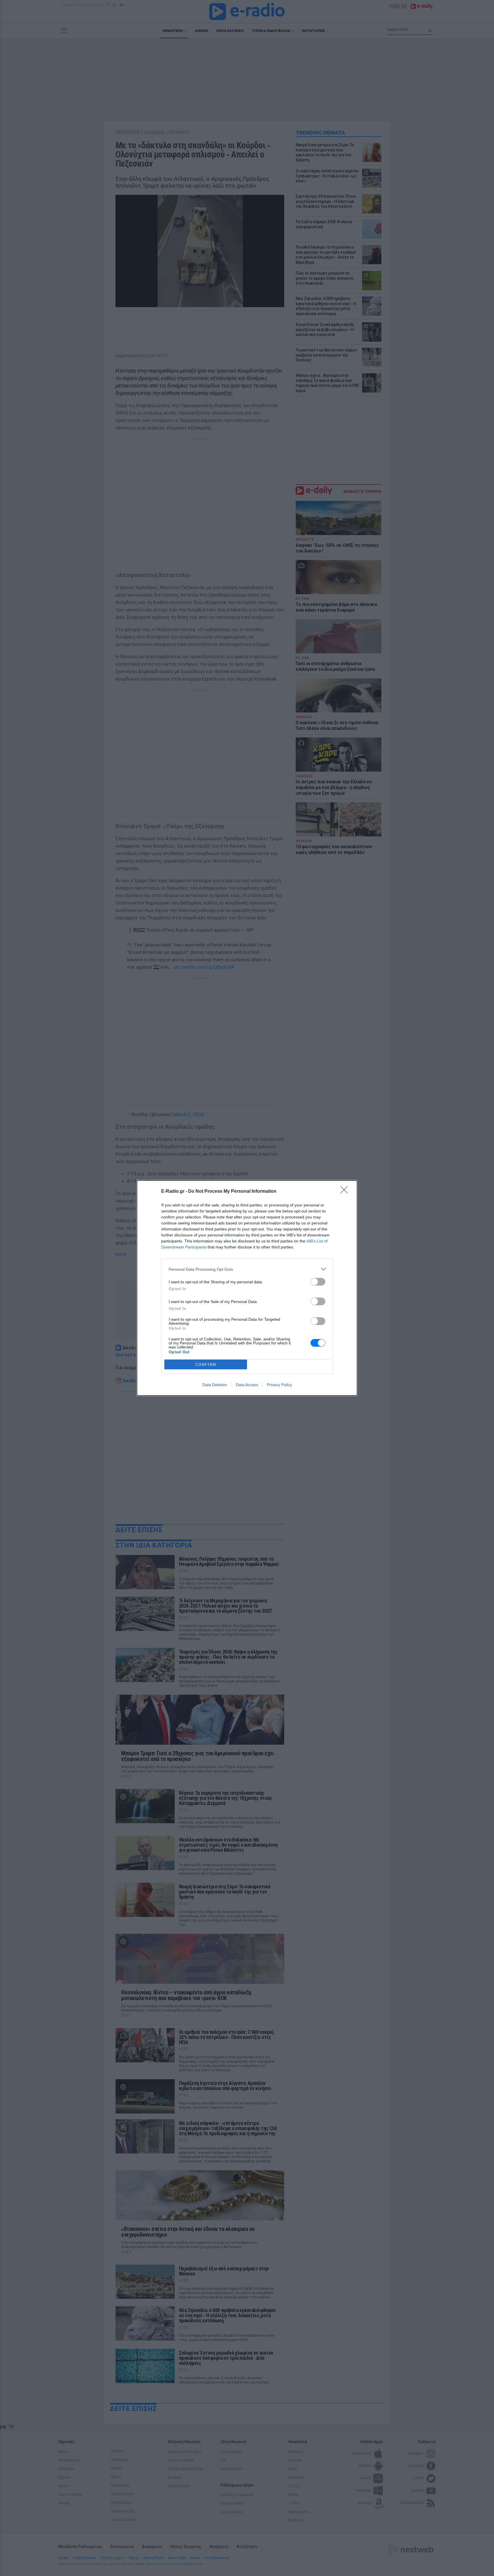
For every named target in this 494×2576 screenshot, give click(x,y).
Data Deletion (215, 1385)
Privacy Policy (279, 1385)
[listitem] (247, 1269)
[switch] (318, 1282)
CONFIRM (206, 1365)
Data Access (247, 1385)
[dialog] (247, 1288)
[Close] (346, 1192)
